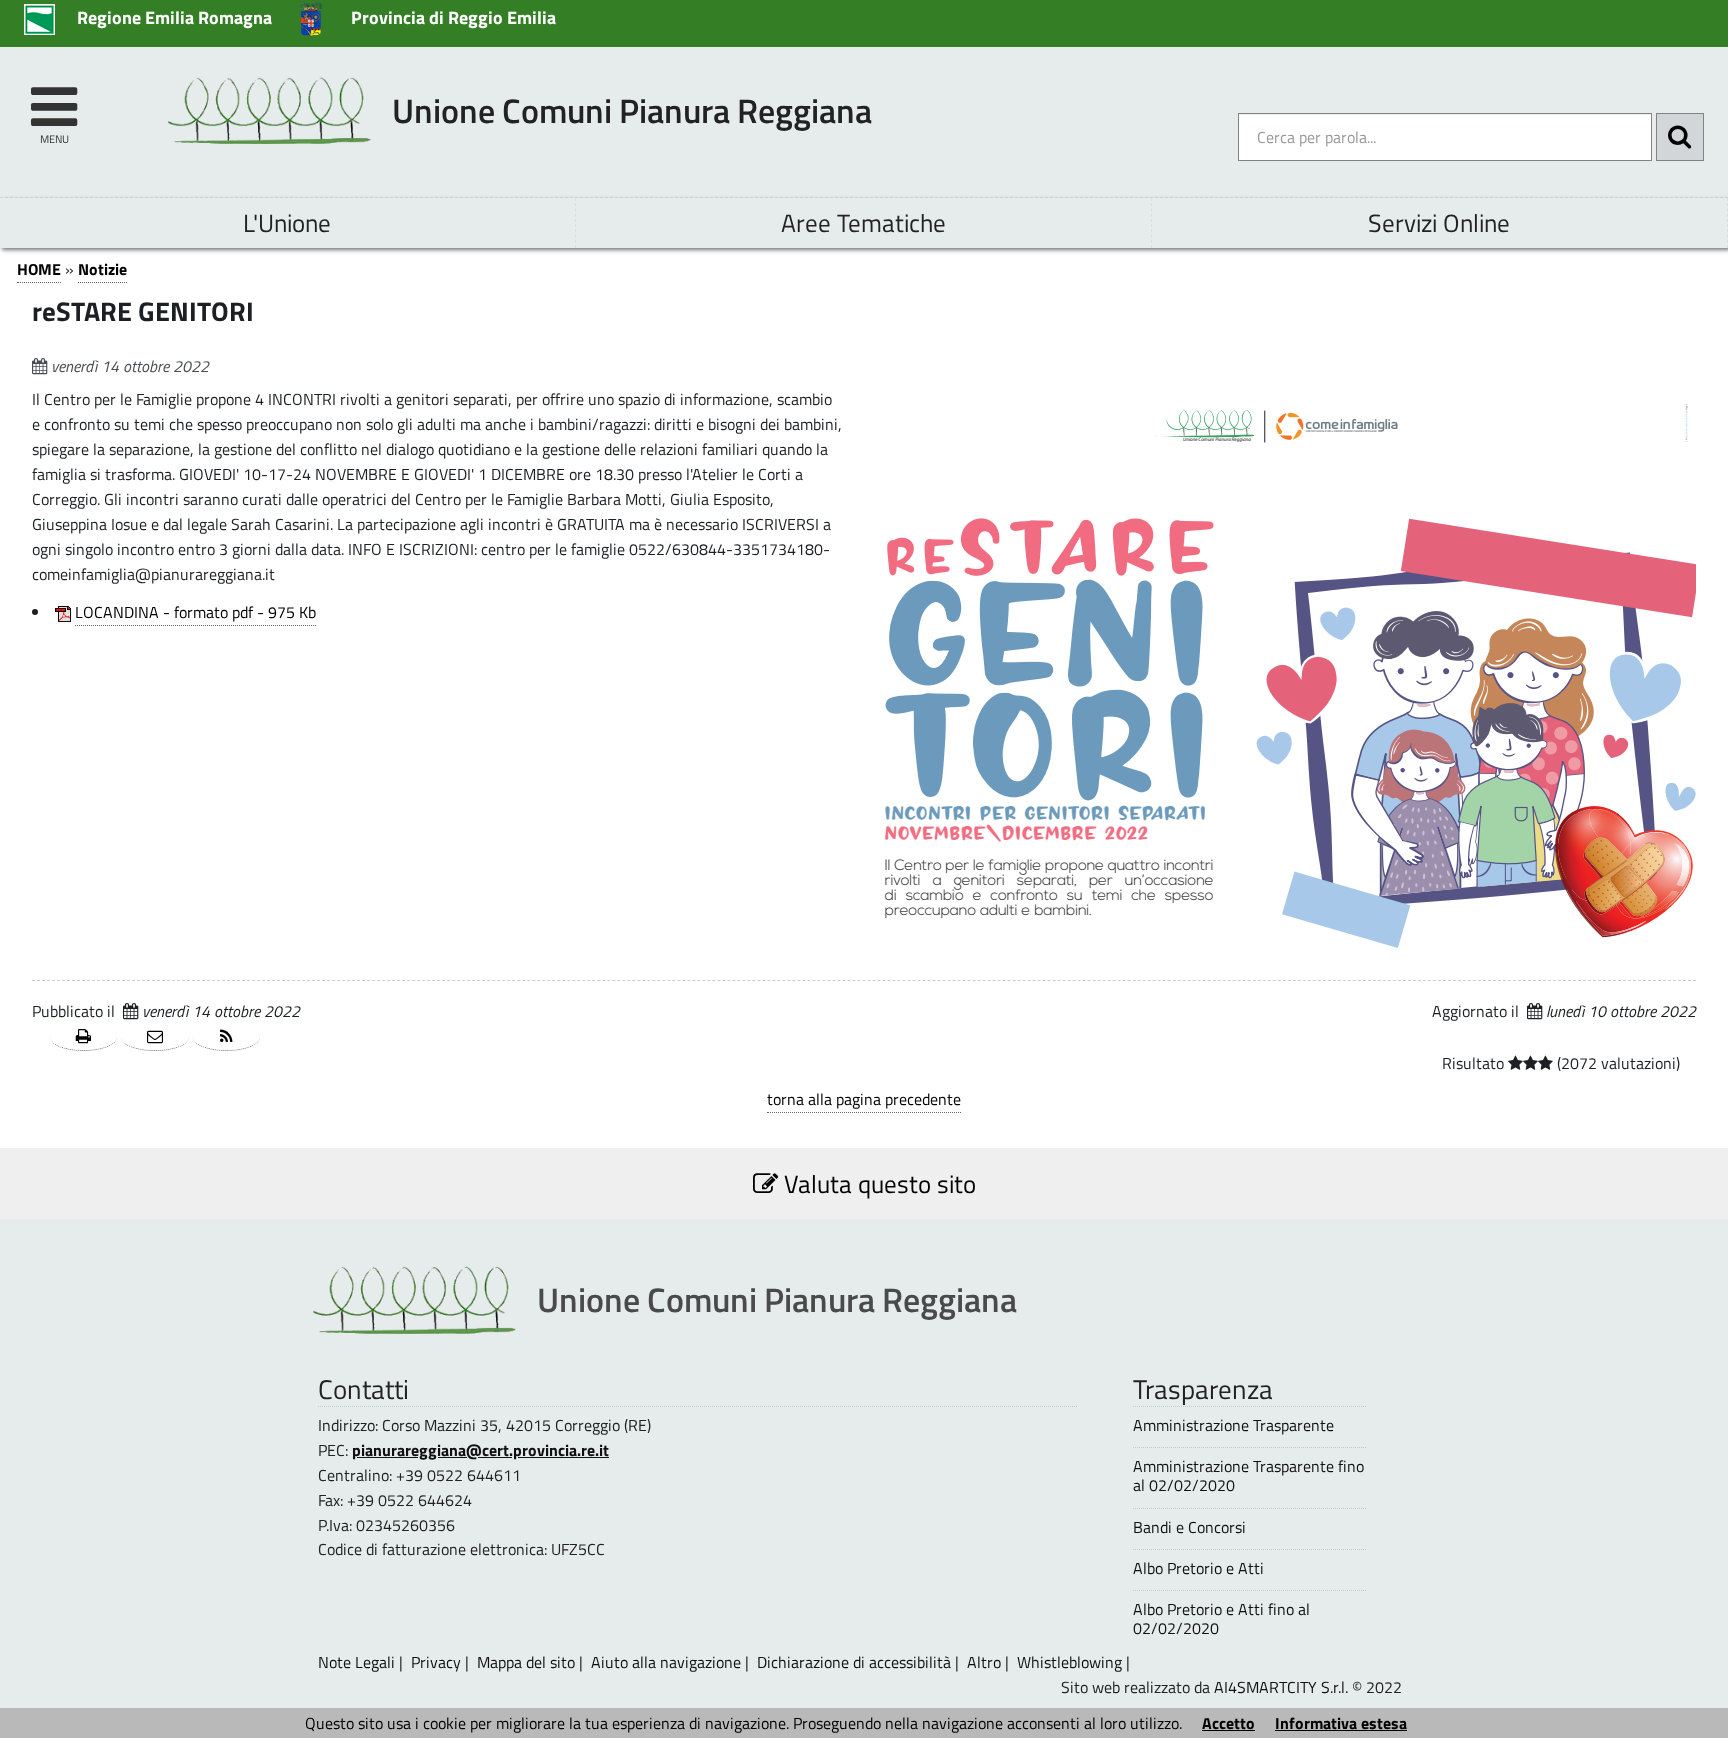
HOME (39, 269)
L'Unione (287, 222)
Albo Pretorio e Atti (1198, 1568)
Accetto (1228, 1723)
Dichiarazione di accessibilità (854, 1662)
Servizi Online (1439, 222)
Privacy (436, 1662)
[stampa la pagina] (83, 1037)
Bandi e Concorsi (1189, 1527)
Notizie (102, 269)
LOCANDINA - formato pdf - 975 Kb (195, 612)
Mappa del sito (526, 1662)
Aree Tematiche (863, 222)
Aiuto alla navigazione (666, 1662)
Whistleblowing (1069, 1662)
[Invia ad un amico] (154, 1037)
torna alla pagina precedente (864, 1099)
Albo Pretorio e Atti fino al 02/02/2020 (1221, 1619)
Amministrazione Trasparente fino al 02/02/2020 (1248, 1476)
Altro (984, 1662)
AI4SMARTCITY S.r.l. (1281, 1687)
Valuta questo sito (877, 1183)
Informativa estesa (1341, 1723)
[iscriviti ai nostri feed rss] (226, 1037)
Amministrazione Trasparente (1233, 1425)
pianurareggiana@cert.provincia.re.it (480, 1450)
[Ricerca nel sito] (1680, 137)
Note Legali (356, 1662)
